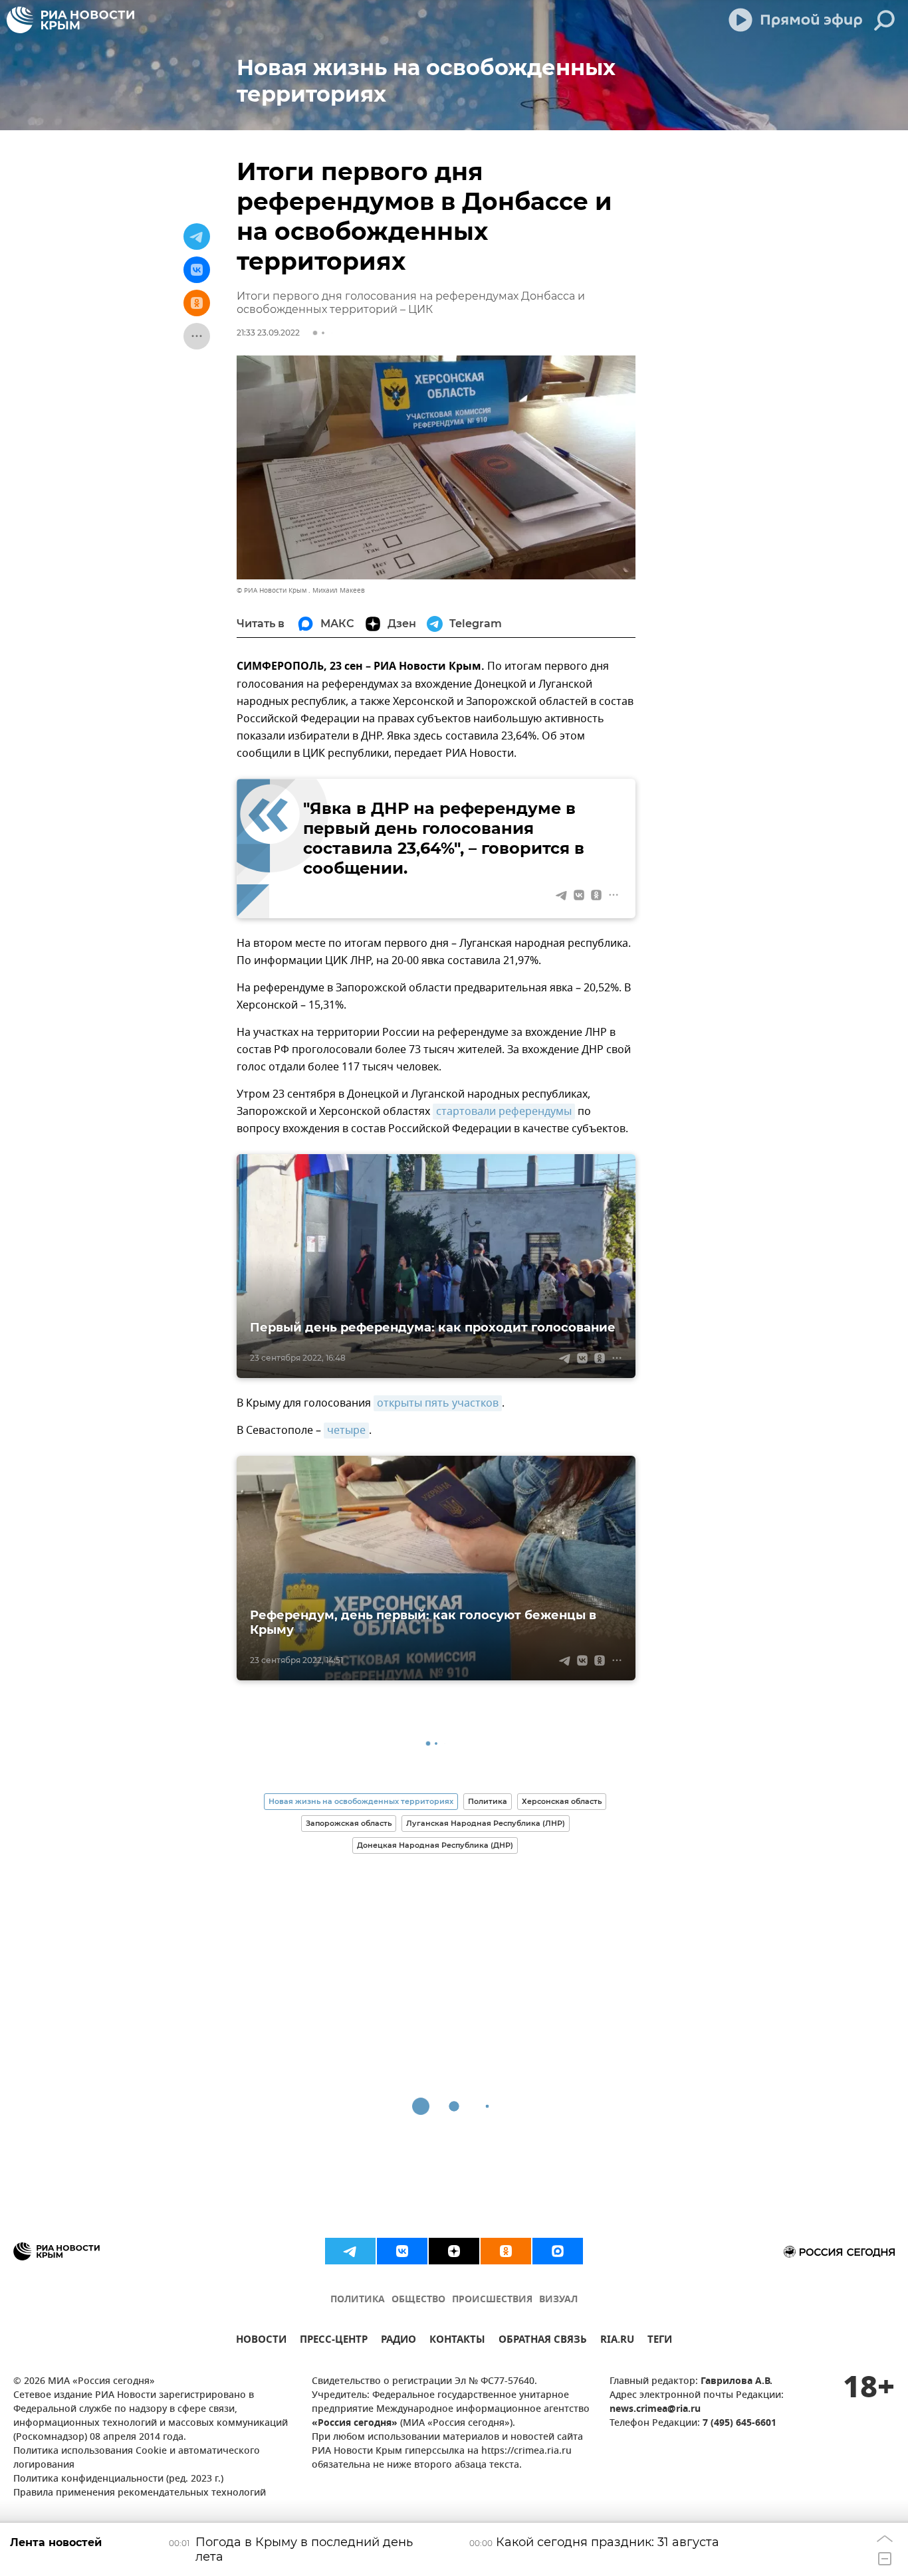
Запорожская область (349, 1823)
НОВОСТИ (261, 2341)
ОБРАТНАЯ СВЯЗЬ (543, 2341)
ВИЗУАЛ (558, 2300)
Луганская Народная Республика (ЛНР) (486, 1823)
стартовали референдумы (504, 1112)
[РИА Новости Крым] (70, 20)
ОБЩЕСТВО (418, 2300)
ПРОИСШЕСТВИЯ (492, 2300)
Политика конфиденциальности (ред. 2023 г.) (118, 2479)
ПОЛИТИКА (358, 2300)
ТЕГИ (660, 2341)
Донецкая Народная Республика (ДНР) (435, 1845)
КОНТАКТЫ (457, 2341)
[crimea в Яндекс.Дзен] (454, 2251)
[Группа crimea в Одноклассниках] (506, 2251)
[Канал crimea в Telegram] (350, 2251)
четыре (346, 1431)
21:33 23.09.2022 (268, 333)
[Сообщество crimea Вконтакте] (402, 2251)
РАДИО (398, 2341)
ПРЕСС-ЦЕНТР (334, 2341)
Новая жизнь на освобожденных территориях (361, 1801)
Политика (488, 1801)
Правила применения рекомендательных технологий (140, 2493)
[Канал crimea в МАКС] (558, 2251)
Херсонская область (562, 1801)
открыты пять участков (438, 1403)
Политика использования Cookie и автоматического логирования (137, 2458)
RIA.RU (617, 2341)
